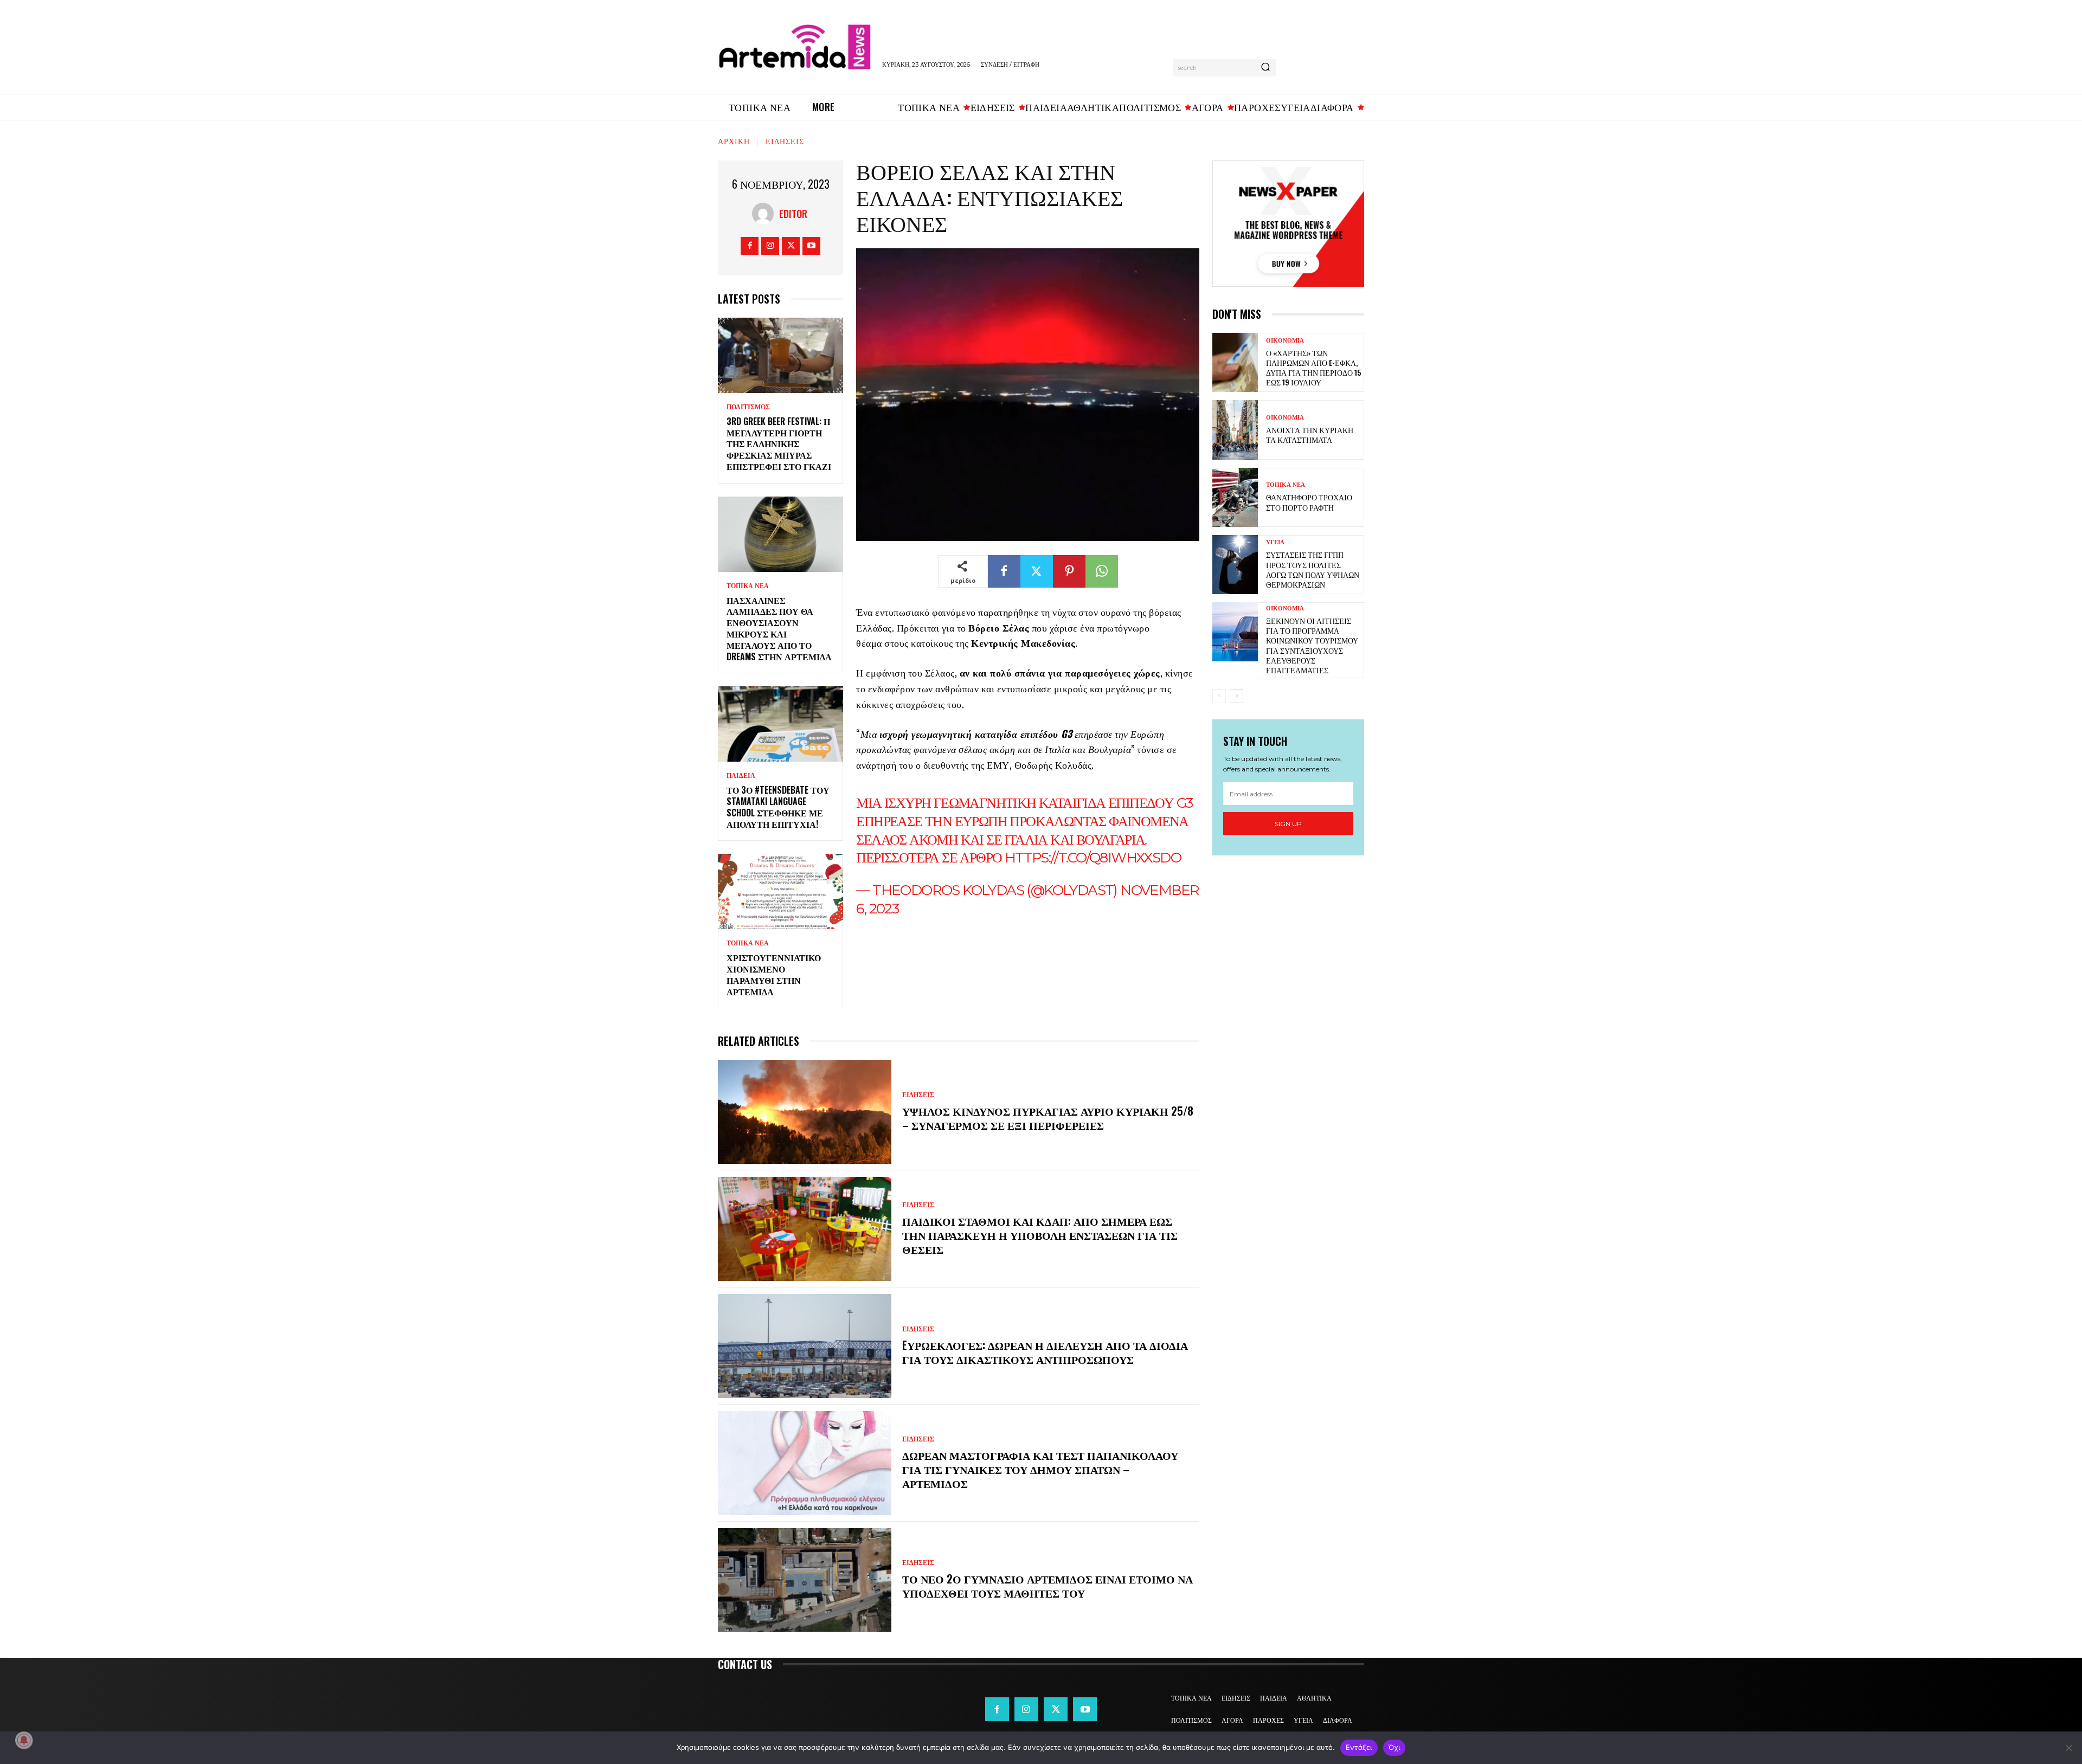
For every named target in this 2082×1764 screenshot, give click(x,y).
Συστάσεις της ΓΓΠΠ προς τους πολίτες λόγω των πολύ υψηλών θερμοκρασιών (1313, 569)
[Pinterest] (1069, 571)
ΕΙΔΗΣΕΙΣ (785, 141)
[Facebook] (750, 246)
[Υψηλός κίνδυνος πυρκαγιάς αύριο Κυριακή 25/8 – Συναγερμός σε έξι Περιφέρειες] (805, 1112)
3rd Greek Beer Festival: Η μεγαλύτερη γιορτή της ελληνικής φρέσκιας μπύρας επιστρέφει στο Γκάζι (779, 444)
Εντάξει (1359, 1747)
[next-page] (1236, 696)
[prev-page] (1219, 696)
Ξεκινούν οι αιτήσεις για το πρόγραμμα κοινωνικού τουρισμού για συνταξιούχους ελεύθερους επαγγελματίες (1312, 645)
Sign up (1288, 824)
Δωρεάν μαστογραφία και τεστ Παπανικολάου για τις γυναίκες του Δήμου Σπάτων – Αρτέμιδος (1040, 1469)
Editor (793, 214)
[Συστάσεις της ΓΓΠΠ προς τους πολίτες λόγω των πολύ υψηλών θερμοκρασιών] (1235, 565)
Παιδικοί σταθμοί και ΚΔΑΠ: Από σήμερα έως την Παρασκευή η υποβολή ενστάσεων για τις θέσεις (1040, 1235)
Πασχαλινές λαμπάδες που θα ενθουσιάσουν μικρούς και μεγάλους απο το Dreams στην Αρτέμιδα (779, 628)
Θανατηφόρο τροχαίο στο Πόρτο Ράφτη (1309, 502)
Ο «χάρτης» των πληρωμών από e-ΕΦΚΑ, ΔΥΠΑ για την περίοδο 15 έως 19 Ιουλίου (1313, 368)
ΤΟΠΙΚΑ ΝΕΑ (748, 586)
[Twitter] (791, 246)
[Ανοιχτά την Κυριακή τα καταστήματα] (1235, 430)
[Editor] (766, 214)
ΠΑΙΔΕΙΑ (741, 776)
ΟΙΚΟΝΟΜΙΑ (1285, 341)
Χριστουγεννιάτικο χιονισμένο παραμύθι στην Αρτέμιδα (774, 974)
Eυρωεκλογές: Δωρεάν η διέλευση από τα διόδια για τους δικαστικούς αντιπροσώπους (1045, 1352)
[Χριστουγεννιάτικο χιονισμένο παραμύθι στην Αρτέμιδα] (780, 891)
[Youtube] (811, 246)
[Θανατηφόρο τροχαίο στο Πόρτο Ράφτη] (1235, 497)
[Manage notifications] (24, 1740)
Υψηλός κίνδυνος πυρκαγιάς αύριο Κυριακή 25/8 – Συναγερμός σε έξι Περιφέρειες (1048, 1118)
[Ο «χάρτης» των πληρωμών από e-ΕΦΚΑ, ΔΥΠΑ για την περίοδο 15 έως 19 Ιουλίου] (1235, 362)
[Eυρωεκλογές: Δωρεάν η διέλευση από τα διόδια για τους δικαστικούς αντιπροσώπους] (805, 1346)
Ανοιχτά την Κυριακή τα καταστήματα (1310, 434)
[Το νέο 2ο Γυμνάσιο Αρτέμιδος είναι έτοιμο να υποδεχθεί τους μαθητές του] (805, 1580)
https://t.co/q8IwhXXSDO (1093, 858)
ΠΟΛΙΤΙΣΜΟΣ (748, 407)
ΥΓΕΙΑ (1275, 542)
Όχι (1395, 1747)
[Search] (1265, 68)
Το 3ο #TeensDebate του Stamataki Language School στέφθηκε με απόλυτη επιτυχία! (778, 807)
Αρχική (734, 141)
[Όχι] (2068, 1748)
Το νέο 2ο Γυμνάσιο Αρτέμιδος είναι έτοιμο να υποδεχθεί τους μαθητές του (1048, 1586)
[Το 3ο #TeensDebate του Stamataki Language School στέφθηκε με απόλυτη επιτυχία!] (780, 724)
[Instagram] (770, 246)
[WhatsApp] (1102, 571)
